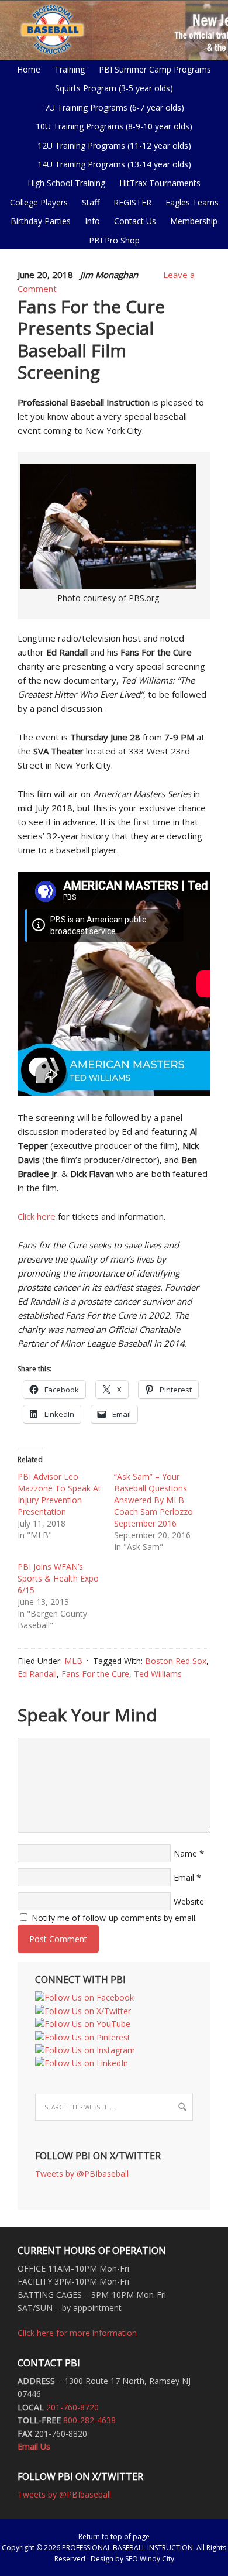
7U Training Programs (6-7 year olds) (114, 107)
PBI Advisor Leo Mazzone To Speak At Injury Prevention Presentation (59, 1494)
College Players (39, 202)
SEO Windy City (150, 2559)
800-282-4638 (89, 2420)
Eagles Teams (189, 202)
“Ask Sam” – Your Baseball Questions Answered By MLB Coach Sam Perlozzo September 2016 (153, 1500)
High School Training (63, 183)
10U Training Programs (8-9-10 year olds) (111, 126)
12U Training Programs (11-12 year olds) (111, 145)
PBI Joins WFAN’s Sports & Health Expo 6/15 (58, 1578)
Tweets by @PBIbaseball (82, 2174)
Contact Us (135, 221)
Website (189, 1901)
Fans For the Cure (95, 1674)
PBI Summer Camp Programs (152, 69)
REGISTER (132, 202)
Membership (194, 221)
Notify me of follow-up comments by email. (114, 1918)
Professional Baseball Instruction (114, 29)
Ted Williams (158, 1674)
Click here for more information (77, 2333)
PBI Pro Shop (111, 240)
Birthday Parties (41, 221)
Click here (37, 1216)
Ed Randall (37, 1674)
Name (185, 1853)
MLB (73, 1661)
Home (29, 69)
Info (89, 221)
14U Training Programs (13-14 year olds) (111, 164)
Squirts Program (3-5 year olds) (114, 88)
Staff (91, 202)
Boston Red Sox (176, 1661)
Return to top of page (114, 2536)
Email (184, 1877)
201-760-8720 (72, 2407)
